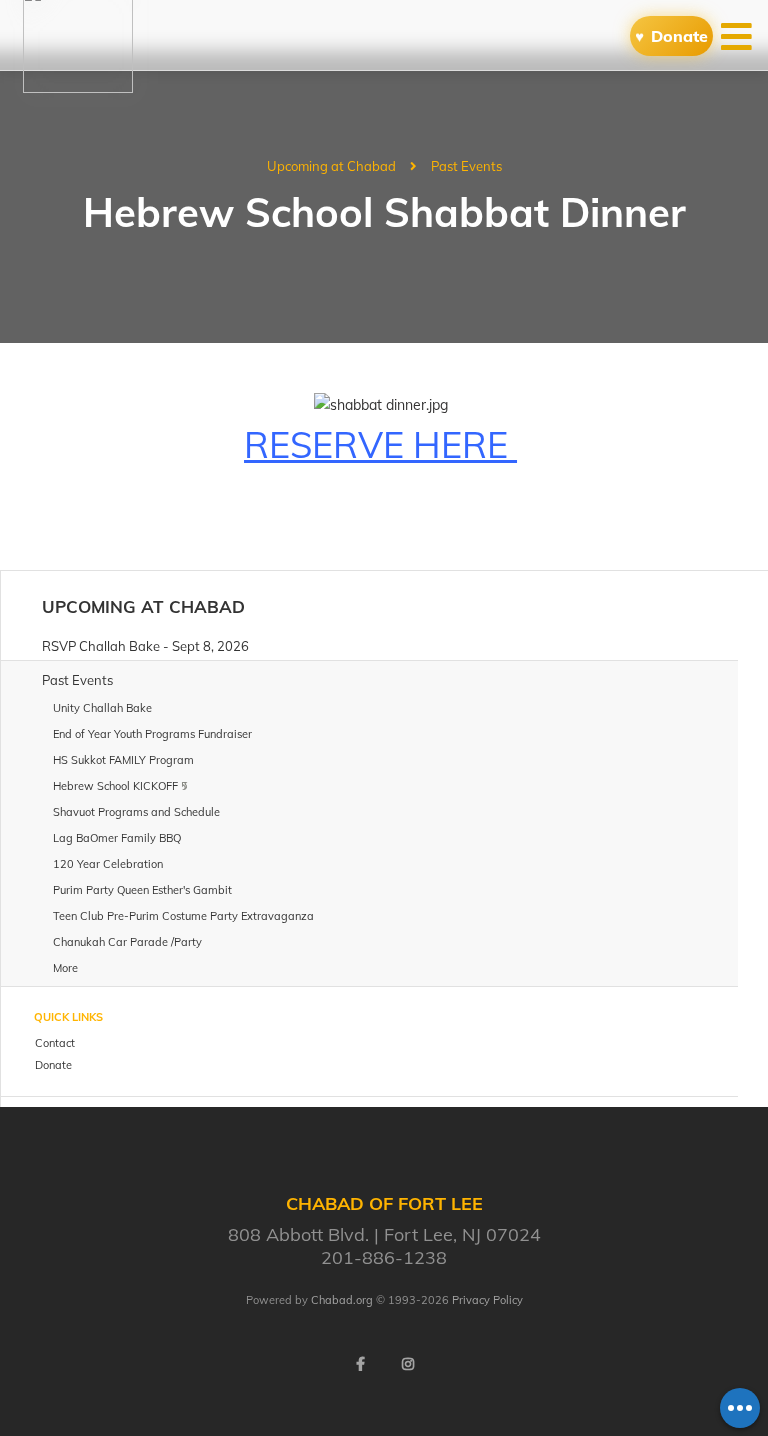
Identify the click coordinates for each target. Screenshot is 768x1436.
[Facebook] (360, 1364)
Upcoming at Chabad (331, 166)
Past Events (466, 166)
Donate (679, 36)
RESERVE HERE (380, 444)
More (65, 968)
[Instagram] (408, 1364)
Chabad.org (342, 1300)
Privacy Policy (487, 1300)
